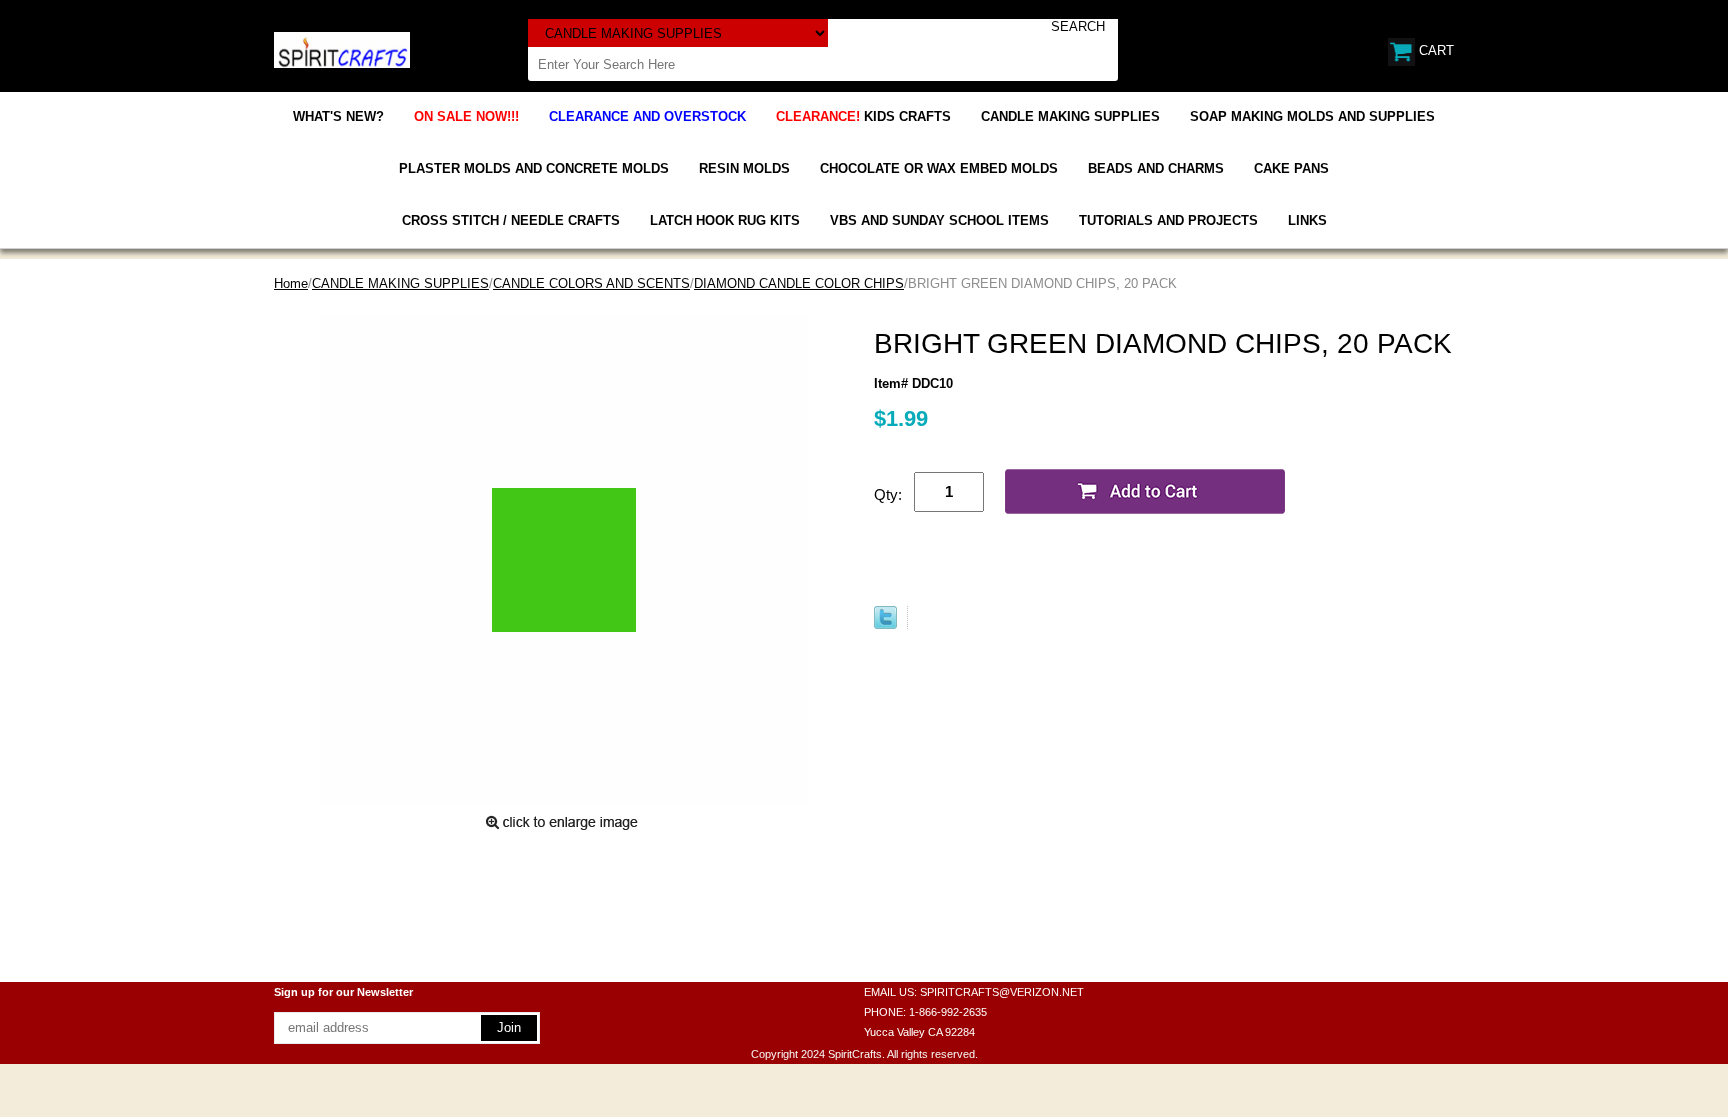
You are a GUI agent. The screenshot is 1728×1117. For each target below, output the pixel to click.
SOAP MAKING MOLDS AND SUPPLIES (1312, 116)
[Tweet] (885, 624)
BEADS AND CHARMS (1156, 168)
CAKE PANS (1291, 168)
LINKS (1307, 220)
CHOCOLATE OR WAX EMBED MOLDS (939, 168)
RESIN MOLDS (744, 168)
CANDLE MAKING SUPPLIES (1070, 116)
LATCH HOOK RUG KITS (725, 220)
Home (291, 283)
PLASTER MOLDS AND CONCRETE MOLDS (534, 168)
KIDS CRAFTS (863, 116)
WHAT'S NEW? (338, 116)
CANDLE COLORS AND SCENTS (591, 283)
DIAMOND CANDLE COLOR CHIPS (799, 283)
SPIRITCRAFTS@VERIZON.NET (1002, 992)
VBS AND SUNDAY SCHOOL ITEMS (939, 220)
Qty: (888, 494)
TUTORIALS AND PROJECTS (1168, 220)
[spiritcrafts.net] (342, 48)
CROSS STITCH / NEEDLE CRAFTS (511, 220)
